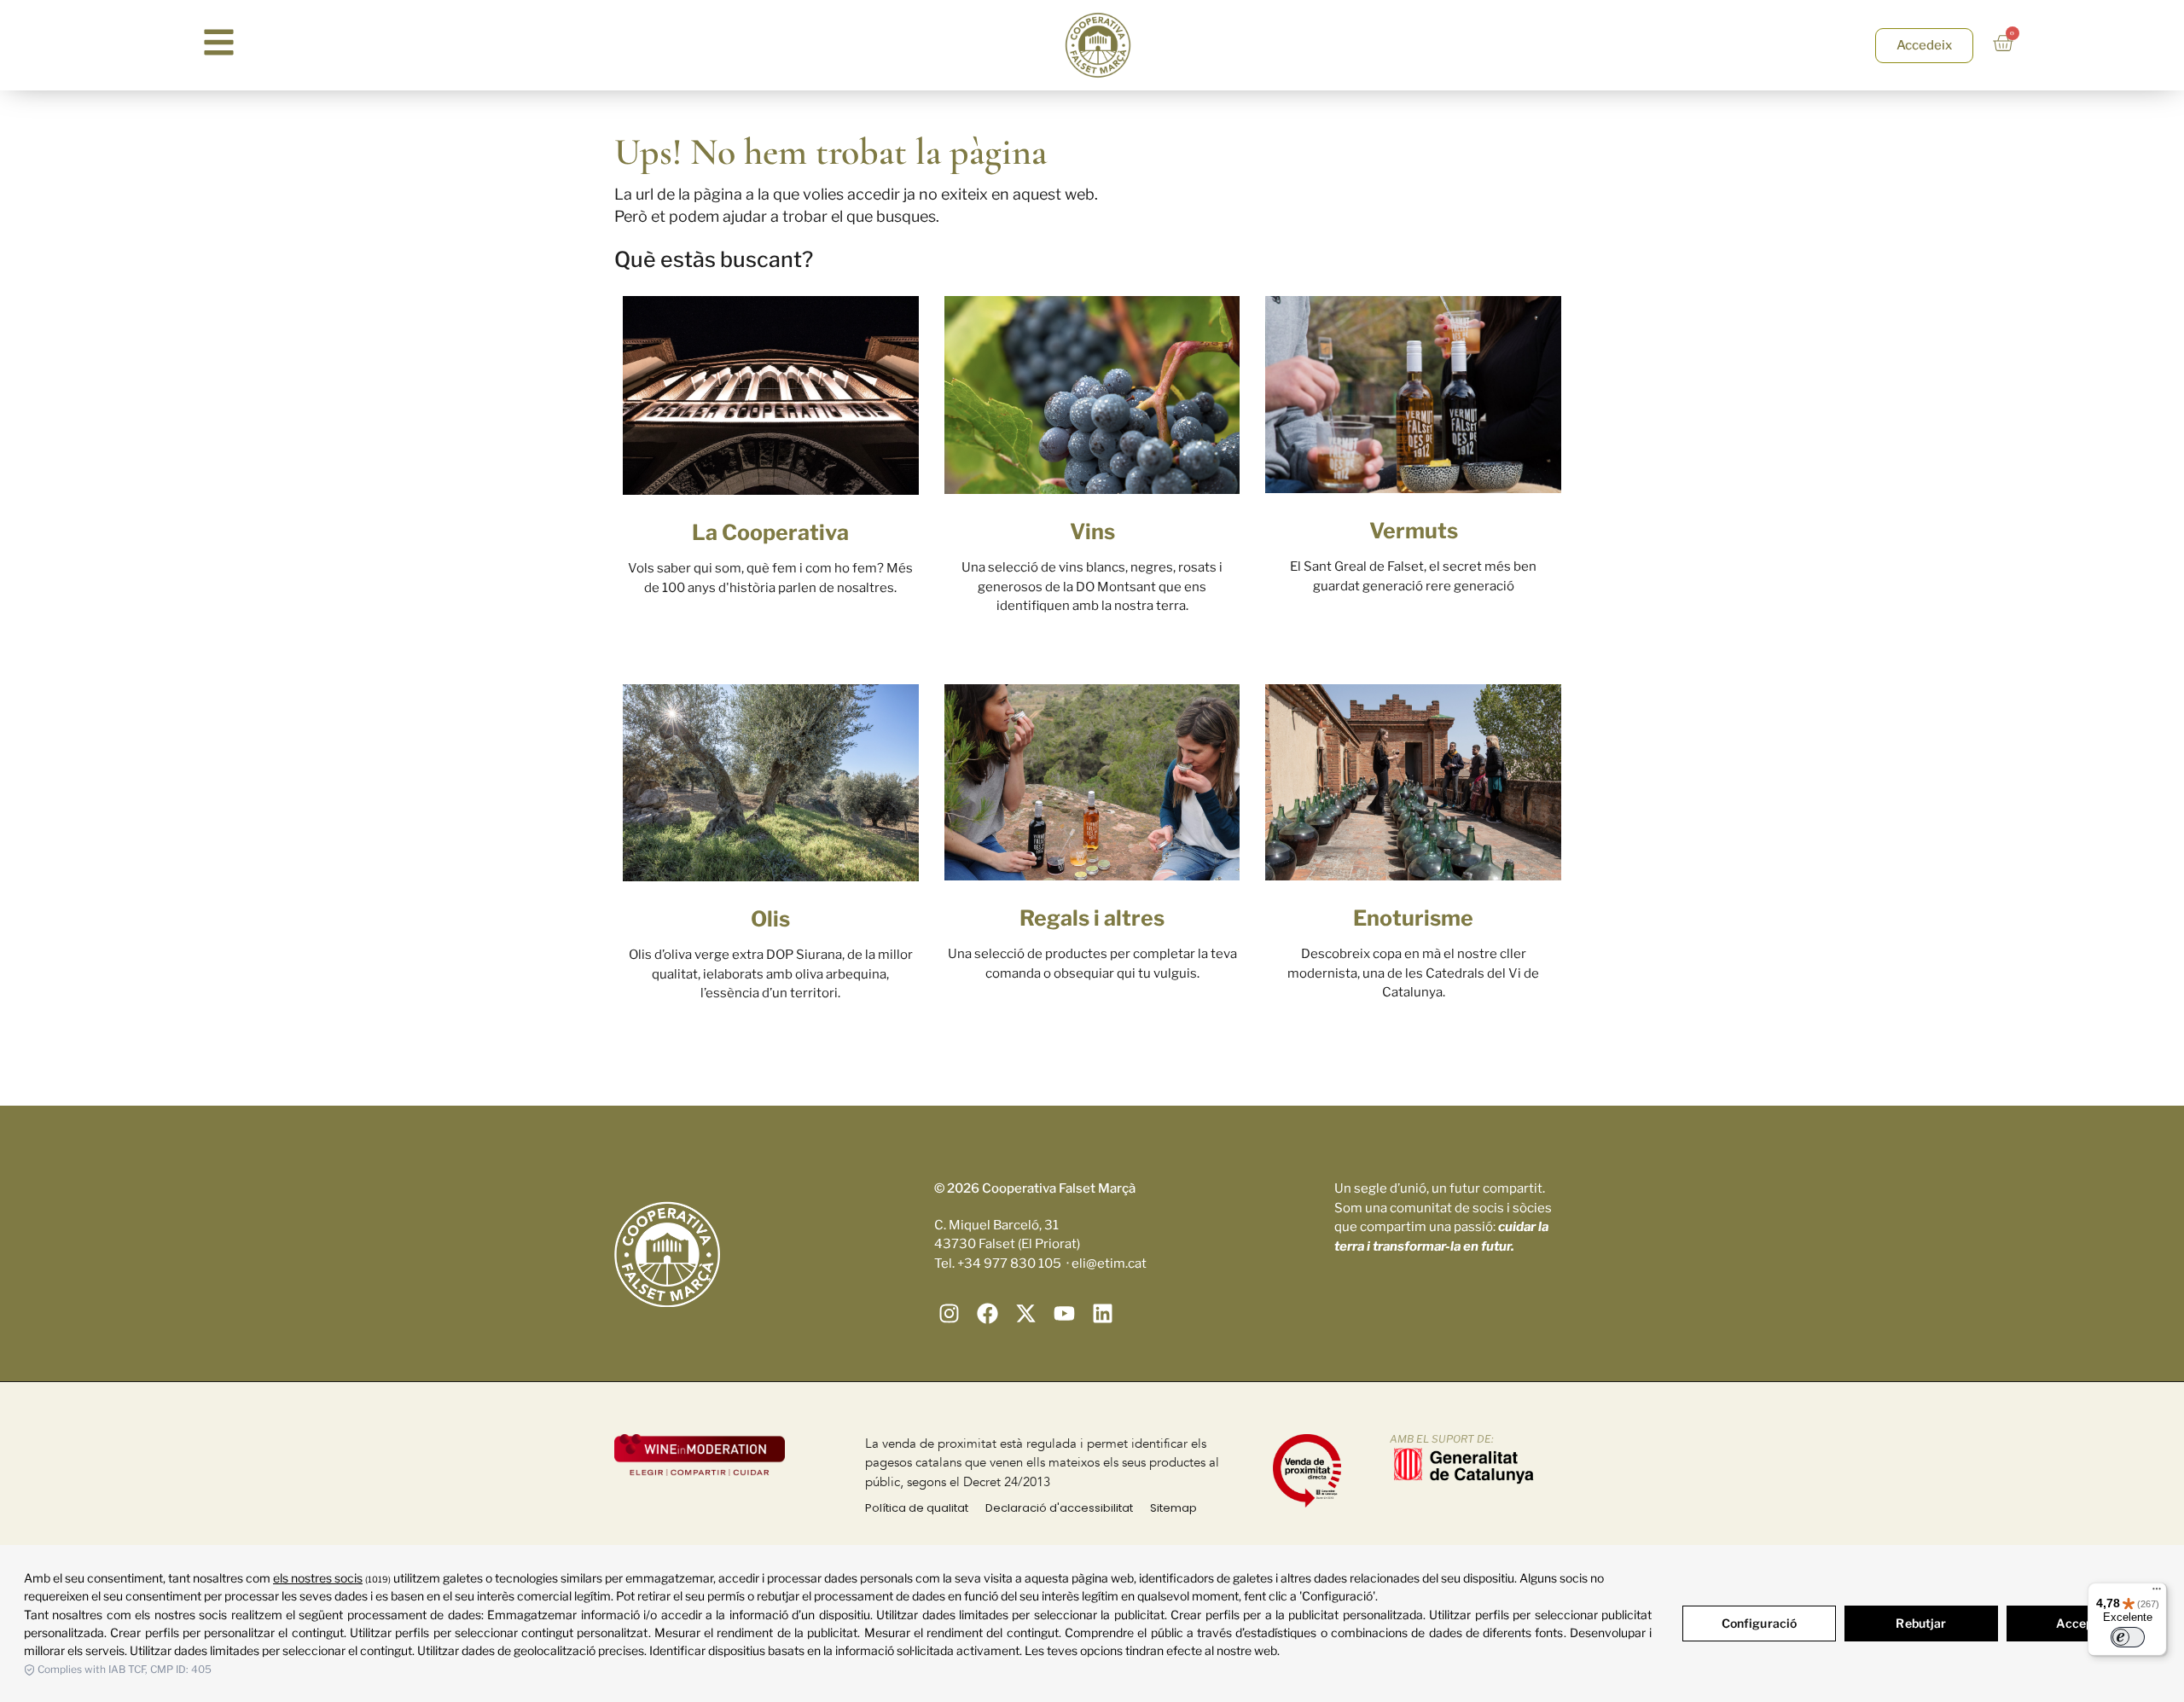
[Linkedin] (1103, 1313)
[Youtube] (1064, 1313)
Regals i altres (1092, 918)
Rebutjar (1921, 1623)
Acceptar (2083, 1623)
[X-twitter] (1026, 1313)
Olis (770, 919)
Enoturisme (1413, 918)
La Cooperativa (770, 532)
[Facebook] (987, 1313)
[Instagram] (949, 1313)
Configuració (1760, 1623)
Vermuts (1414, 531)
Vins (1092, 532)
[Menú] (2157, 1593)
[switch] (2128, 1637)
